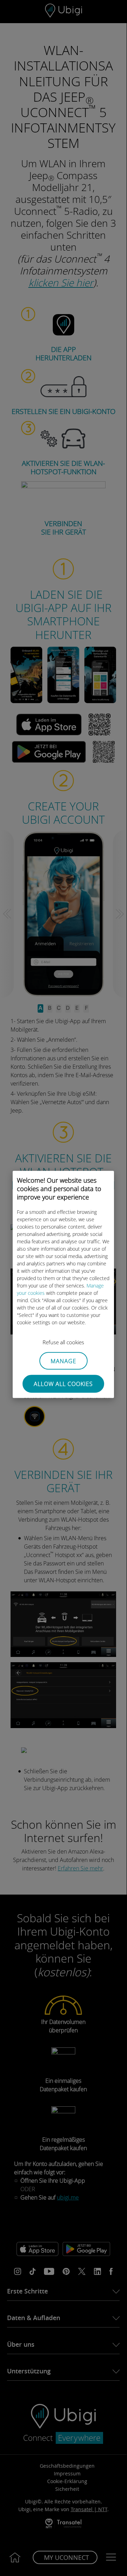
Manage (64, 1361)
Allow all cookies (63, 1384)
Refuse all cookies (63, 1342)
